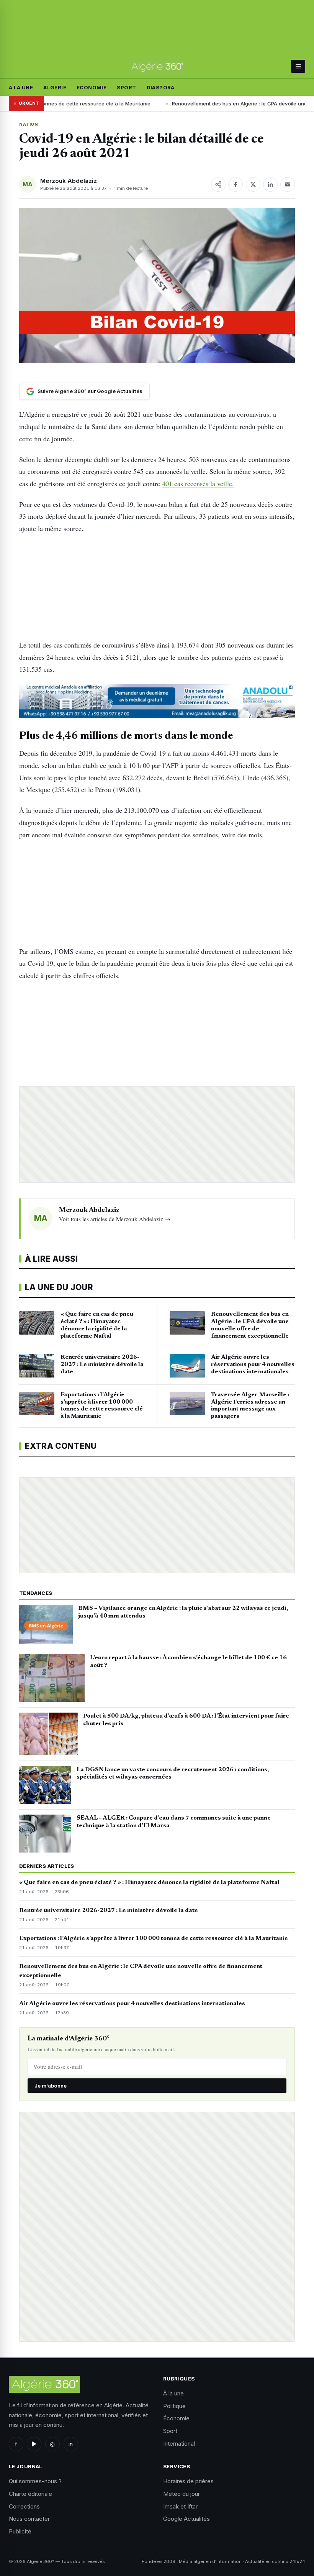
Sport (126, 87)
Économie (92, 87)
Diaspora (161, 87)
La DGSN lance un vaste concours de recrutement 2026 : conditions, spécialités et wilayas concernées (173, 1774)
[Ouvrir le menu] (298, 66)
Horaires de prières (188, 2481)
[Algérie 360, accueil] (157, 66)
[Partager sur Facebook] (235, 184)
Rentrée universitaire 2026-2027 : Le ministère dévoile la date (109, 1910)
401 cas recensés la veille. (198, 483)
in (71, 2444)
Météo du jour (182, 2494)
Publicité (20, 2531)
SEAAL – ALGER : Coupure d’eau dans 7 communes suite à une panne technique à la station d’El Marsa (174, 1822)
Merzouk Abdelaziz (69, 181)
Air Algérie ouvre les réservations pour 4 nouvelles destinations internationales (132, 2004)
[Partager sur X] (253, 184)
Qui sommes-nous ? (35, 2481)
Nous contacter (29, 2519)
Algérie (55, 87)
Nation (29, 124)
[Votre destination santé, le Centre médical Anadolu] (157, 701)
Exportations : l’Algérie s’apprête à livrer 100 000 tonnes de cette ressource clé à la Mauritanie (154, 1938)
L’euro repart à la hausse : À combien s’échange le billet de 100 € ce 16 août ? (188, 1662)
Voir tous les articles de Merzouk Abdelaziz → (115, 1219)
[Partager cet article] (218, 184)
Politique (174, 2406)
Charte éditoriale (30, 2494)
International (179, 2444)
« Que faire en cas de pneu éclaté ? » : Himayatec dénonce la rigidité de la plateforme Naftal (149, 1882)
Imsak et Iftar (180, 2506)
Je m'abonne (51, 2086)
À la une (21, 87)
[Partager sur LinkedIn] (270, 184)
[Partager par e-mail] (288, 184)
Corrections (24, 2506)
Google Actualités (186, 2519)
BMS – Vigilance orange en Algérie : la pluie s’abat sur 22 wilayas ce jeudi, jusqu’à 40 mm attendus (183, 1612)
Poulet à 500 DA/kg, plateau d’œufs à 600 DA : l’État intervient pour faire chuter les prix (186, 1720)
